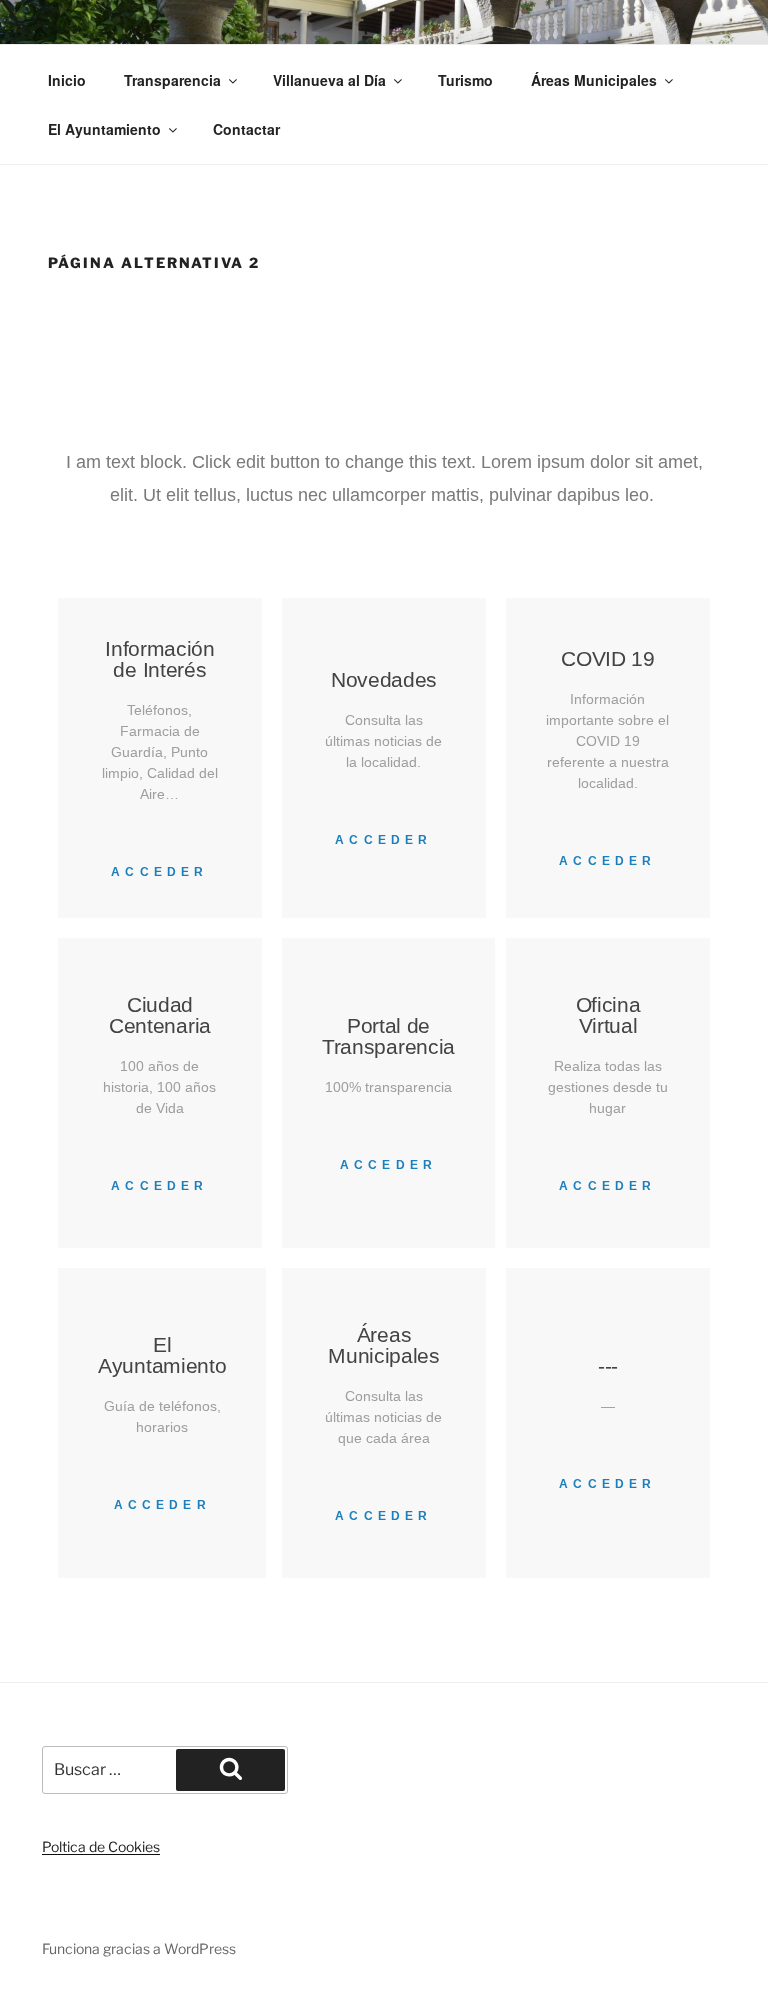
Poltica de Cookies (101, 1846)
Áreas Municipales (594, 80)
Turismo (465, 80)
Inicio (67, 80)
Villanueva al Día (329, 80)
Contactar (246, 129)
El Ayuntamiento (104, 129)
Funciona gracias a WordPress (139, 1948)
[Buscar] (230, 1770)
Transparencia (172, 80)
